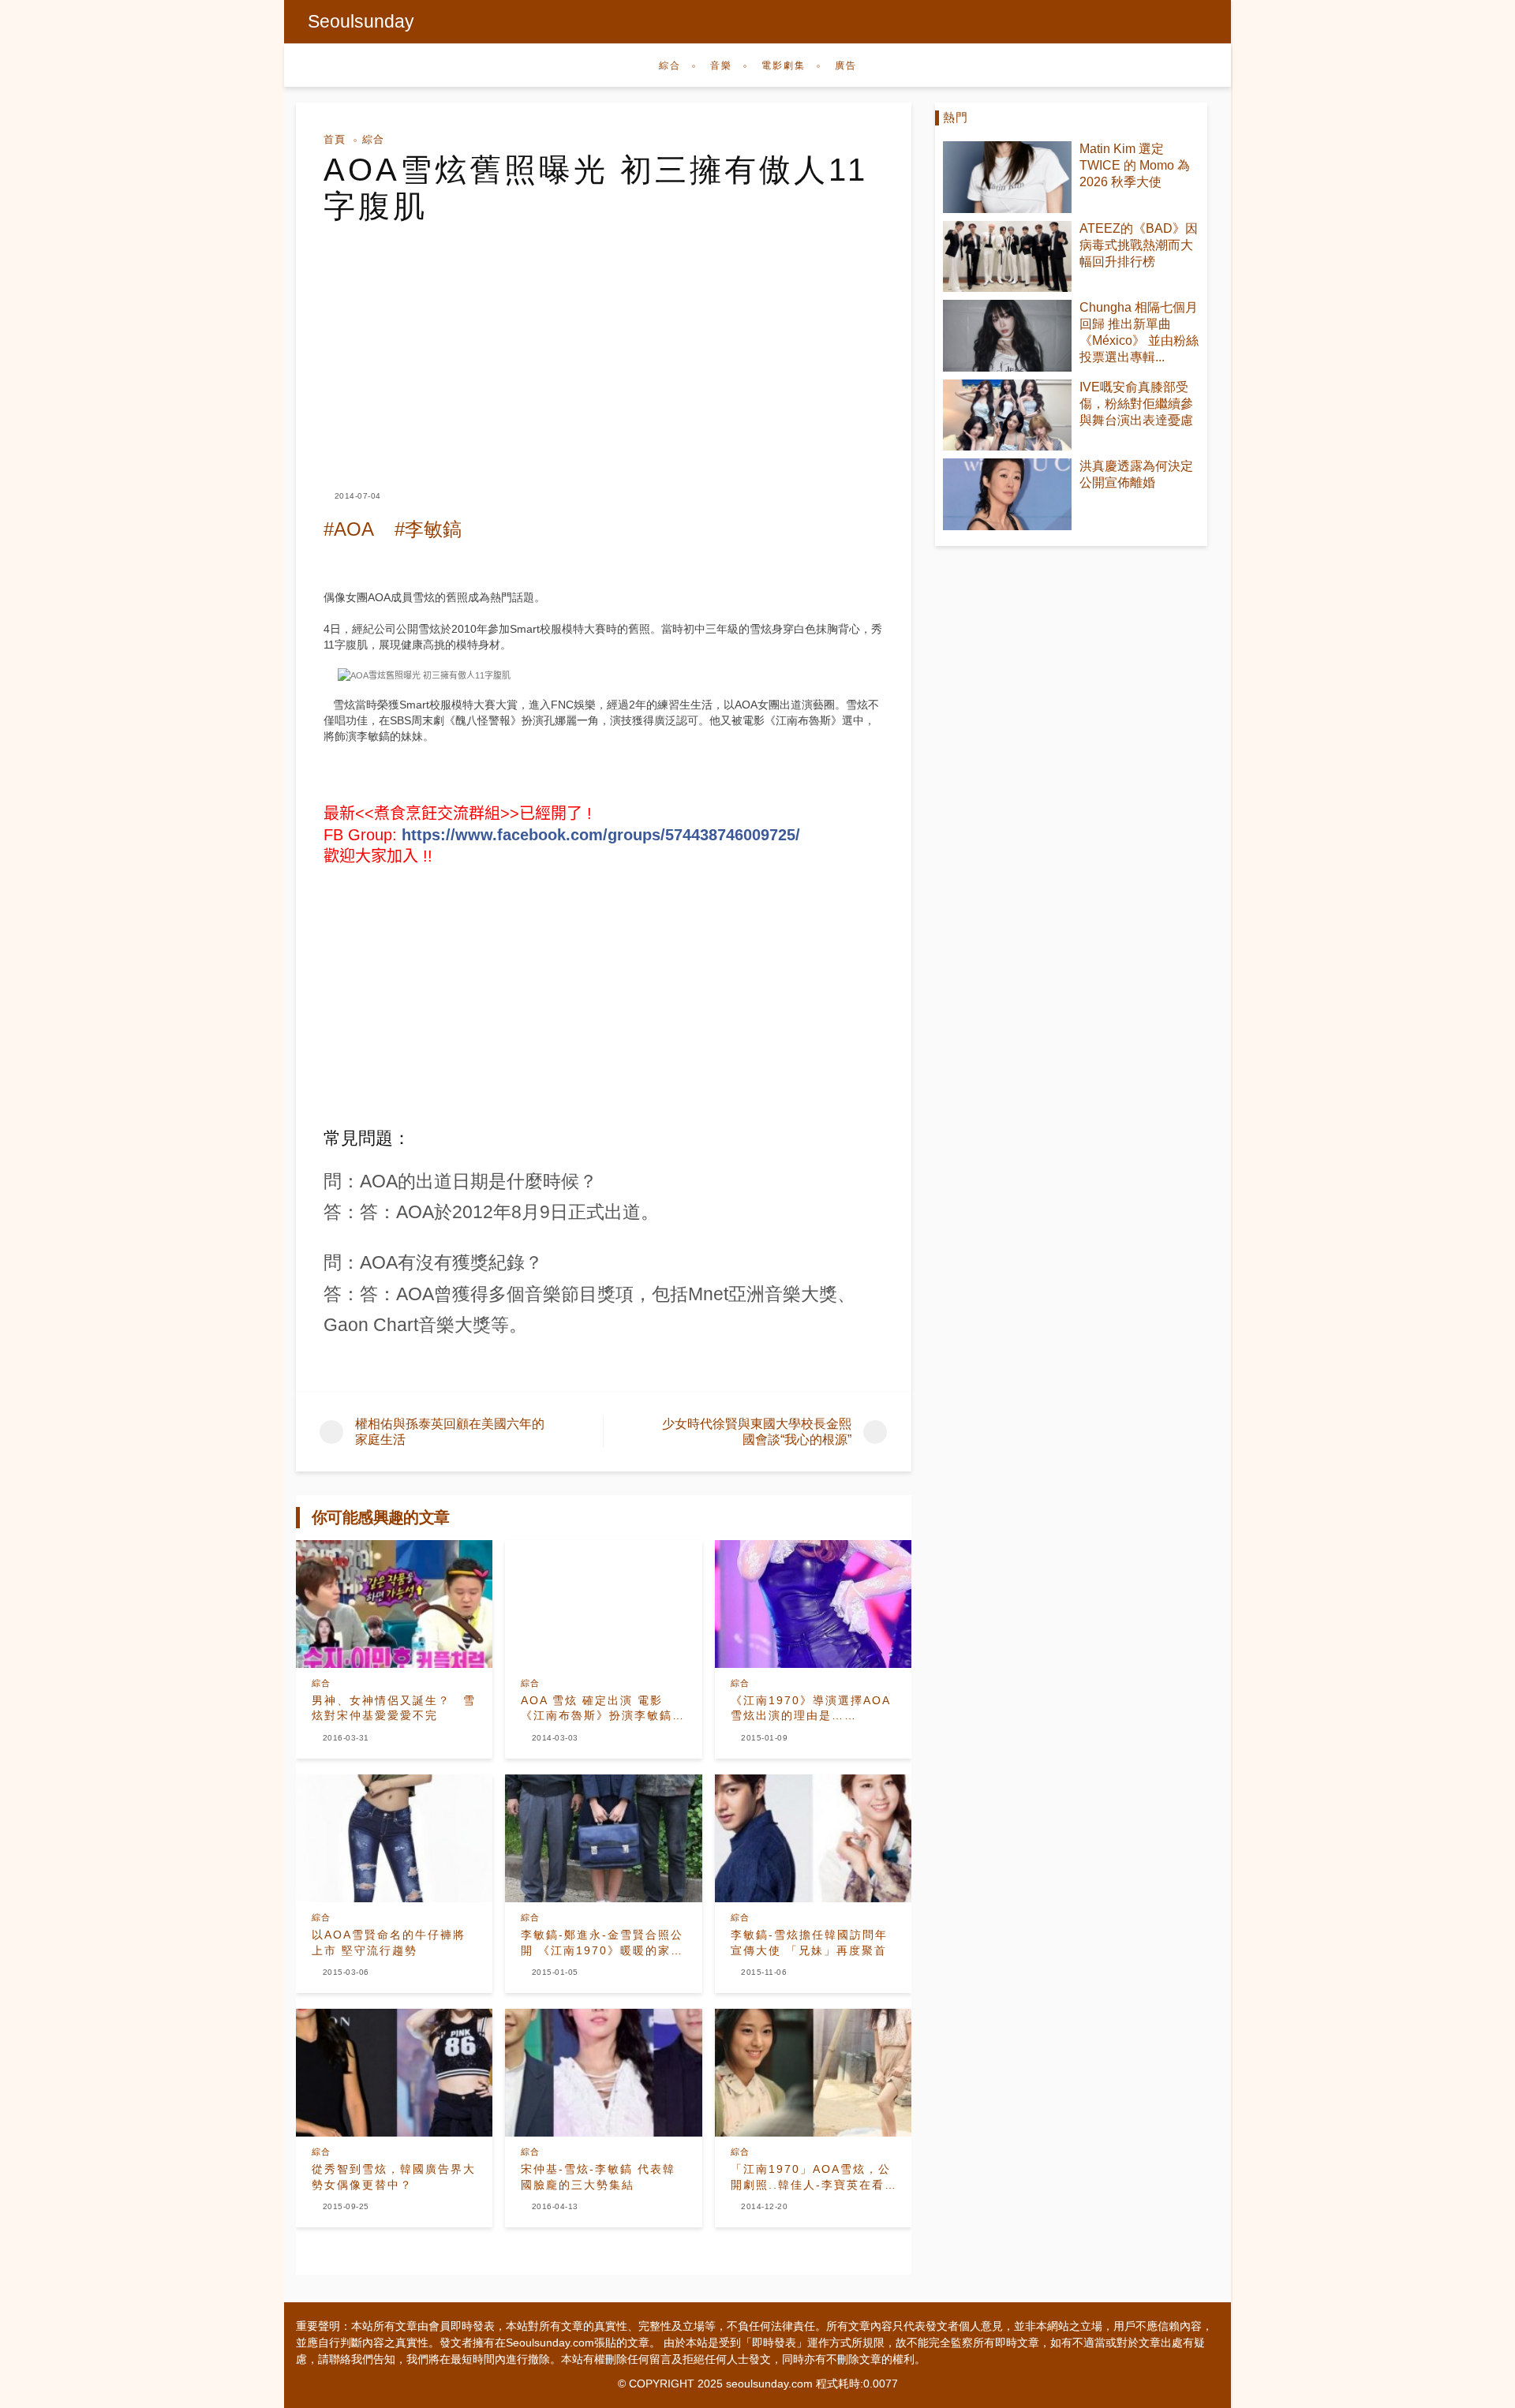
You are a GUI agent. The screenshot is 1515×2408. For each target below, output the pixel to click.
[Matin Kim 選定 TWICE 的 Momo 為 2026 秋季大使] (1007, 177)
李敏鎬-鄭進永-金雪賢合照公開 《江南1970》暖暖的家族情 (602, 1943)
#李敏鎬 (428, 529)
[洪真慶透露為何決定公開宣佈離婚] (1007, 494)
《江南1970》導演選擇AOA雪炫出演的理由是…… (811, 1708)
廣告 (846, 65)
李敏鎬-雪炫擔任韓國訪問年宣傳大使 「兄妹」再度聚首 (809, 1942)
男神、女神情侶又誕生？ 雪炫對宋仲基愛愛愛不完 (394, 1708)
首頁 (335, 139)
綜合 (670, 65)
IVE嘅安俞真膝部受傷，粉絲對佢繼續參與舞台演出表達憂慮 (1136, 404)
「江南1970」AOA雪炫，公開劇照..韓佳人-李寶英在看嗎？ (811, 2178)
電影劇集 (784, 65)
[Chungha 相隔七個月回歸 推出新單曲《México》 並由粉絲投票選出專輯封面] (1007, 336)
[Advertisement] (604, 342)
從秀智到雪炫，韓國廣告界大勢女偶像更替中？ (394, 2177)
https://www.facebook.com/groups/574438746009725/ (601, 835)
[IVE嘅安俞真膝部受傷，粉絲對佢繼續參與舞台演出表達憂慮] (1007, 415)
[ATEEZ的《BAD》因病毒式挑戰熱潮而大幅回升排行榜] (1007, 257)
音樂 (721, 65)
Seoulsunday (361, 21)
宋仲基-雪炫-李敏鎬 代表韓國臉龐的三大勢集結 (598, 2177)
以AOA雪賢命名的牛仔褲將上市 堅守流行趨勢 (389, 1942)
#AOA (349, 529)
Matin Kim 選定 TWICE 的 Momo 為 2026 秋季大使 (1135, 165)
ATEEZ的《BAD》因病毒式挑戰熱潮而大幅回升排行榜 (1139, 245)
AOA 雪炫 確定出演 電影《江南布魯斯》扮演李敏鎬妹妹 (603, 1709)
